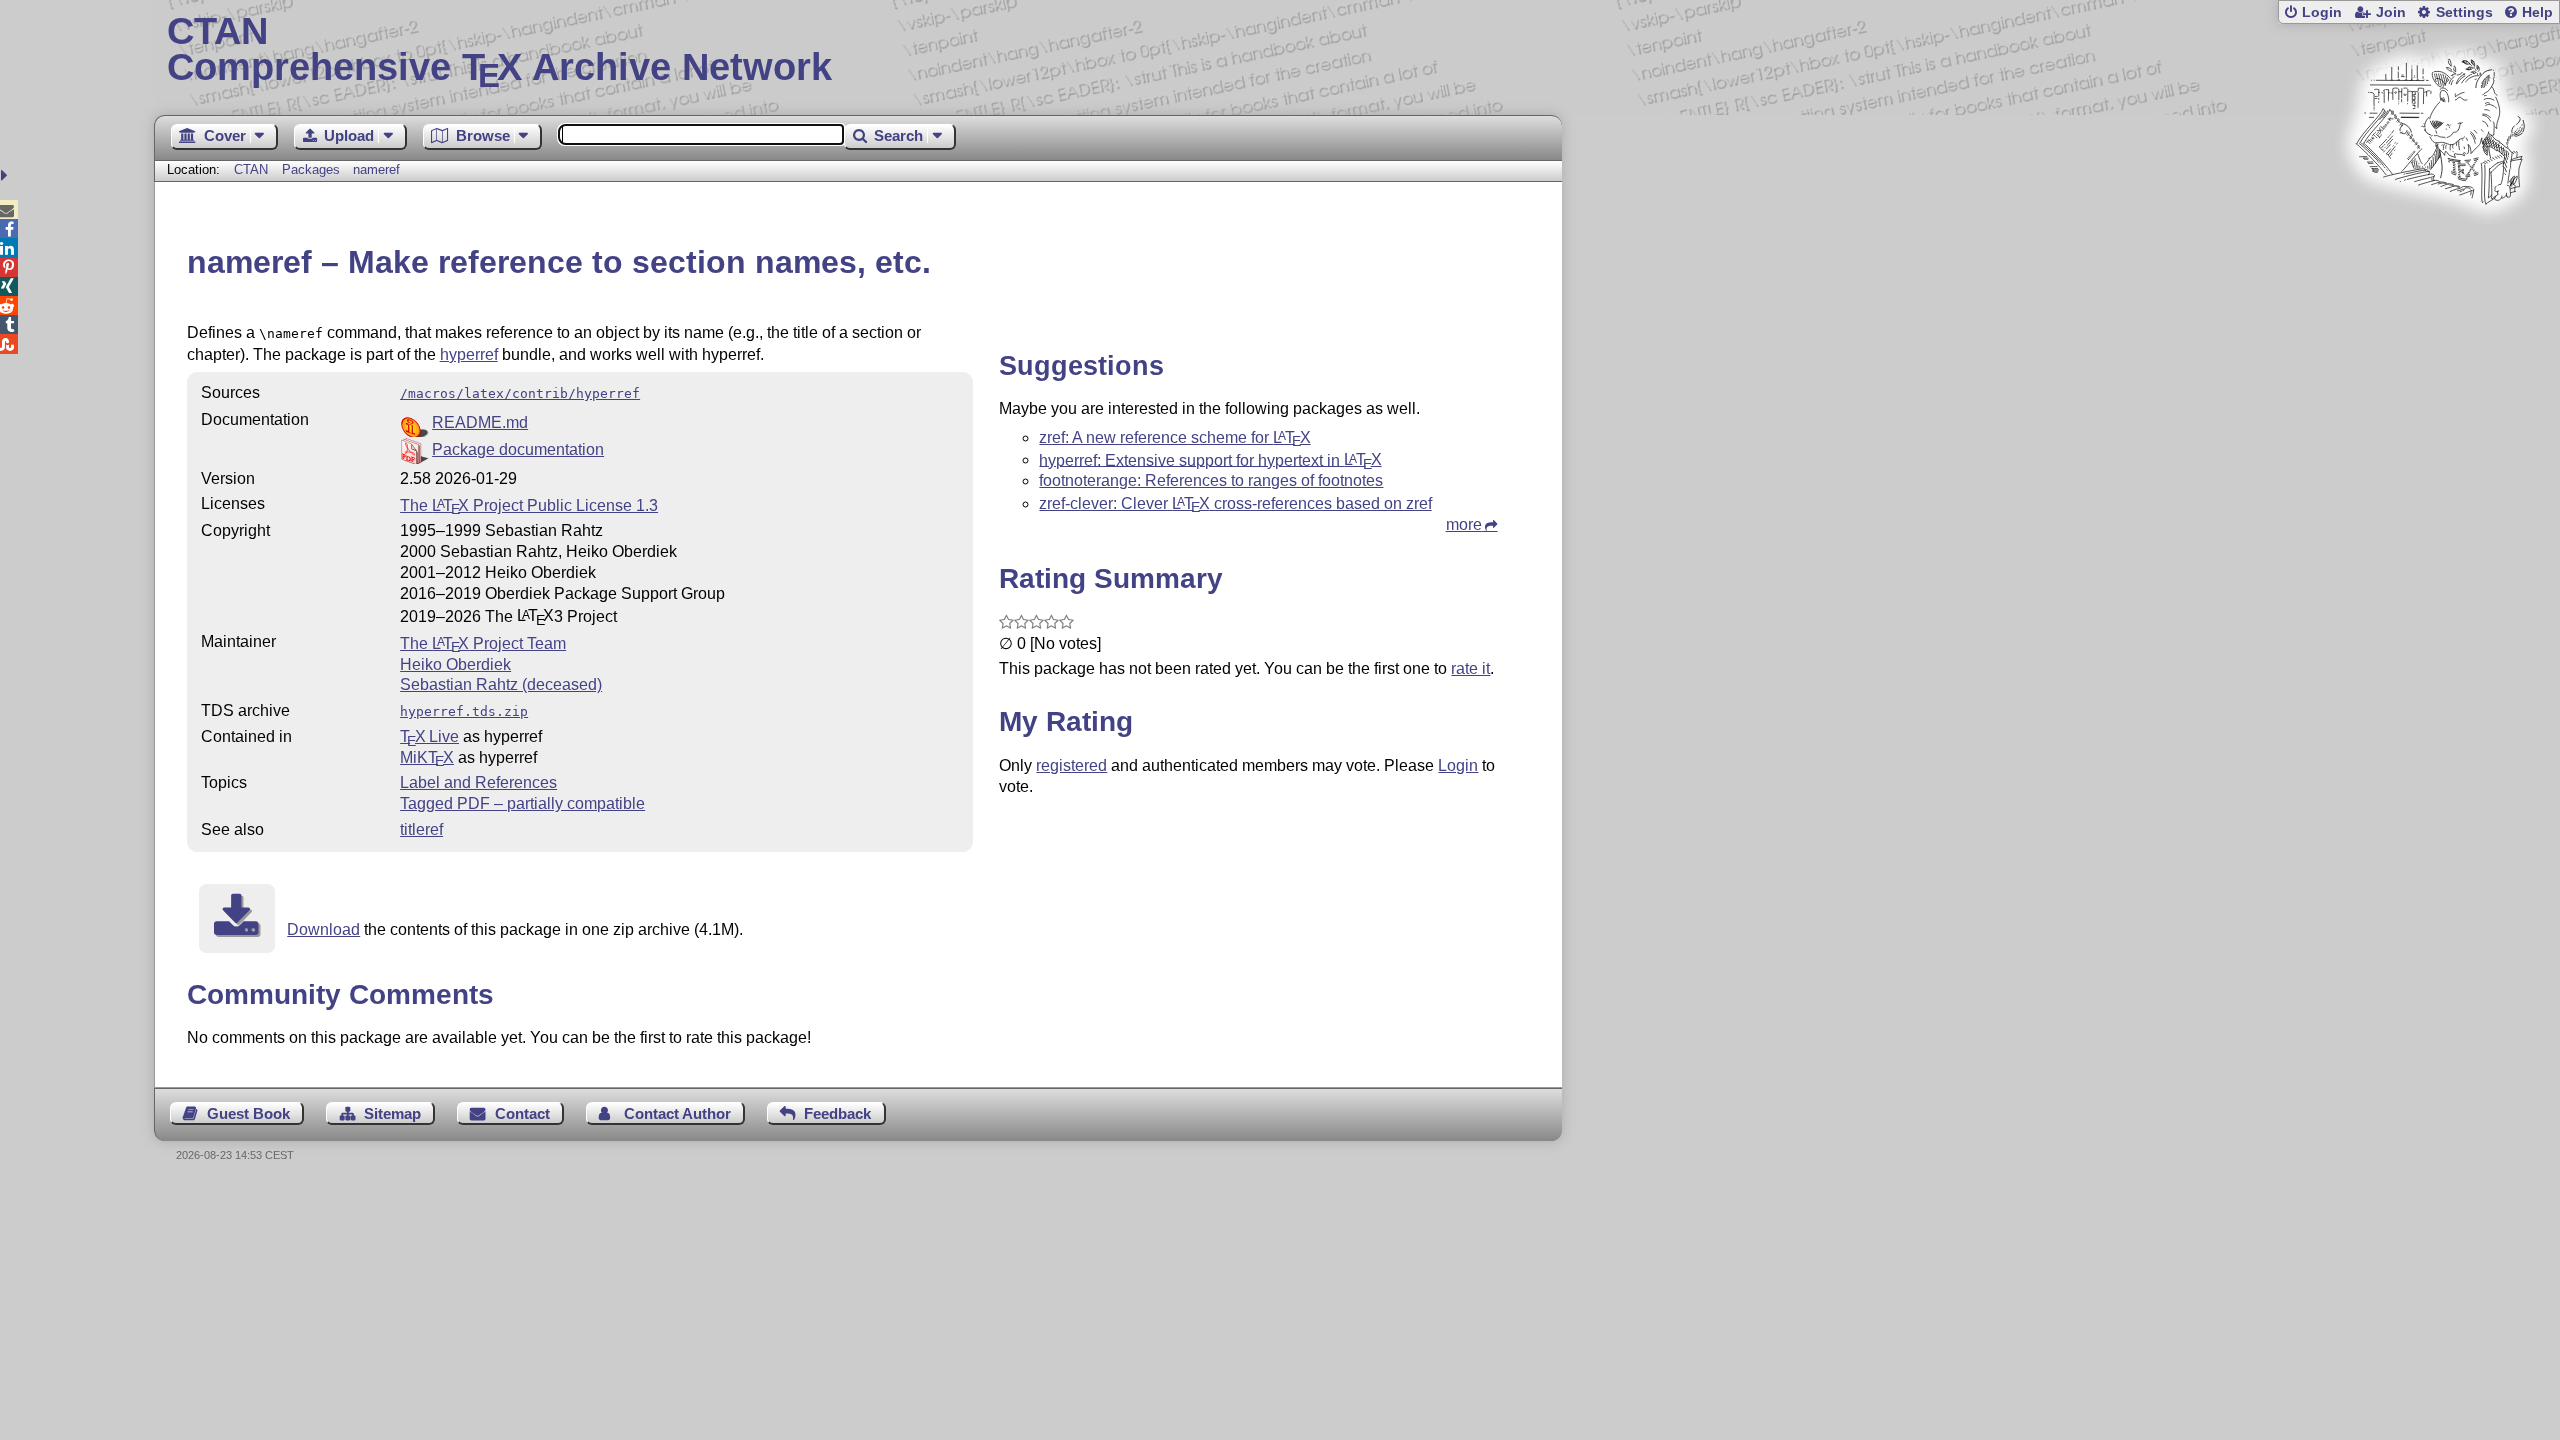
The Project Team (483, 643)
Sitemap (392, 1113)
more (1464, 524)
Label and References (478, 782)
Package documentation (518, 449)
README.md (480, 422)
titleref (421, 829)
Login (2322, 12)
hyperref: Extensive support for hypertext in (1210, 459)
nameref (376, 169)
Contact (522, 1113)
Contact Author (677, 1113)
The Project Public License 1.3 (529, 505)
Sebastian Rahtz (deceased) (501, 684)
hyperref (469, 354)
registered (1071, 765)
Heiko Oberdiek (455, 664)
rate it (1470, 668)
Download (323, 929)
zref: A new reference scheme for (1174, 437)
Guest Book (248, 1113)
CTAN (251, 169)
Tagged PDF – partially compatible (522, 803)
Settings (2464, 12)
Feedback (837, 1113)
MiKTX (427, 757)
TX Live (429, 736)
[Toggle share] (6, 175)
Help (2537, 12)
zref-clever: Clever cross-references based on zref (1235, 503)
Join (2391, 12)
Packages (313, 169)
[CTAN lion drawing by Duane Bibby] (2440, 242)
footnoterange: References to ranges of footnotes (1211, 480)
